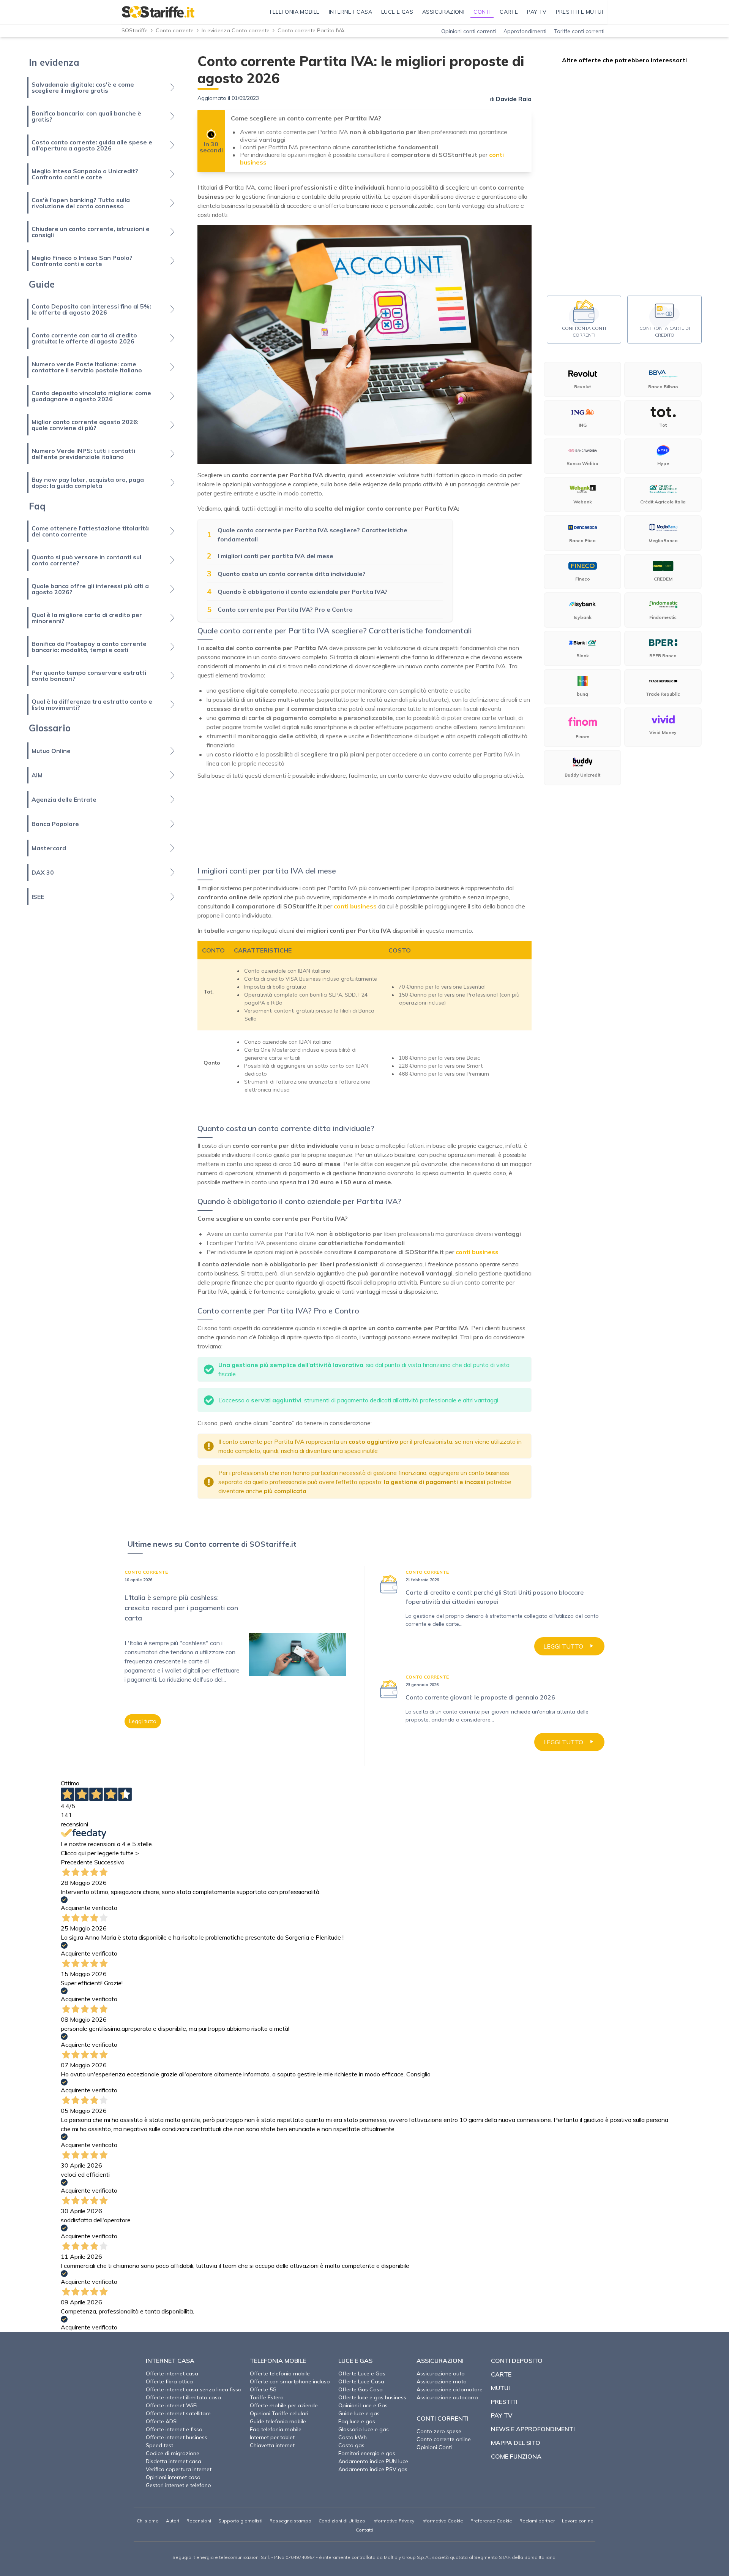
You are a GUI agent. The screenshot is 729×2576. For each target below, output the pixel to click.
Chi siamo (148, 2521)
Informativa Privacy (393, 2521)
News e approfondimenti (533, 2429)
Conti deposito (517, 2361)
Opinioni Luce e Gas (363, 2405)
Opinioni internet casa (173, 2477)
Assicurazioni (440, 2361)
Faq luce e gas (357, 2421)
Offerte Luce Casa (361, 2381)
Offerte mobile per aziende (284, 2405)
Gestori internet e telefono (178, 2485)
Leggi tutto (143, 1721)
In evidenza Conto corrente (236, 30)
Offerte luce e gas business (372, 2397)
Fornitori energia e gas (367, 2453)
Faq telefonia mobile (276, 2429)
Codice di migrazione (173, 2453)
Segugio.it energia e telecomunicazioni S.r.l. (221, 2557)
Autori (173, 2521)
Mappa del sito (516, 2443)
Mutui (500, 2388)
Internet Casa (170, 2361)
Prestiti (504, 2402)
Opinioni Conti (434, 2447)
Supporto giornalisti (240, 2521)
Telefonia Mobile (278, 2361)
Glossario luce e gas (364, 2429)
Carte (501, 2374)
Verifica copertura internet (179, 2469)
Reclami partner (537, 2521)
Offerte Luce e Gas (362, 2373)
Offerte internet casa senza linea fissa (194, 2389)
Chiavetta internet (272, 2445)
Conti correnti (443, 2418)
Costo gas (351, 2445)
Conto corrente (175, 30)
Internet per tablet (272, 2437)
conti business (355, 906)
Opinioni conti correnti (469, 31)
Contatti (364, 2530)
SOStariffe (135, 30)
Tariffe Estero (267, 2397)
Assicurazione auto (441, 2373)
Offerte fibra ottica (169, 2381)
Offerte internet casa (172, 2373)
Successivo (109, 1862)
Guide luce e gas (359, 2413)
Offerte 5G (263, 2389)
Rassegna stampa (290, 2521)
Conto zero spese (439, 2431)
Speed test (159, 2445)
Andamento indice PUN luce (373, 2461)
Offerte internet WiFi (172, 2405)
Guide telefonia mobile (278, 2421)
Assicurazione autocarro (447, 2397)
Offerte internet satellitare (178, 2413)
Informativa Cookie (442, 2521)
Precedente (77, 1862)
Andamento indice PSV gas (373, 2469)
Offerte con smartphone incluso (290, 2381)
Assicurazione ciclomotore (450, 2389)
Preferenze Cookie (491, 2521)
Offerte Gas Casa (361, 2389)
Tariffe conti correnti (579, 31)
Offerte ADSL (163, 2421)
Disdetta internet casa (174, 2461)
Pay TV (502, 2415)
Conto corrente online (444, 2439)
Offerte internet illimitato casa (183, 2397)
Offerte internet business (177, 2437)
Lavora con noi (578, 2521)
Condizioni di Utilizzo (342, 2521)
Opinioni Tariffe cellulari (279, 2413)
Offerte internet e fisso (174, 2429)
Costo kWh (353, 2437)
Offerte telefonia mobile (280, 2373)
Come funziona (516, 2456)
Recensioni (199, 2521)
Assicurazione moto (442, 2381)
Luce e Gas (355, 2361)
